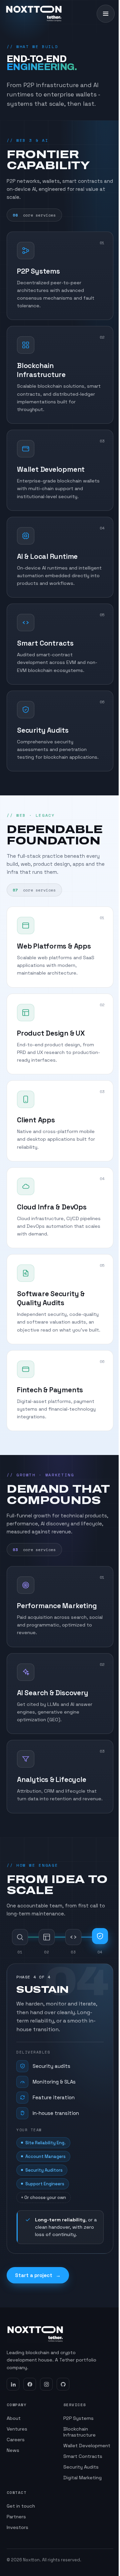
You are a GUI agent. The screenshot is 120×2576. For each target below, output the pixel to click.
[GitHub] (63, 2384)
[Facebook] (30, 2384)
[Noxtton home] (34, 14)
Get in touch (21, 2506)
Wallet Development (87, 2446)
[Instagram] (46, 2384)
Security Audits (81, 2467)
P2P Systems (78, 2418)
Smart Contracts (83, 2456)
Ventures (17, 2429)
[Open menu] (106, 14)
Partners (16, 2517)
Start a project (38, 2275)
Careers (16, 2440)
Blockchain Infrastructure (79, 2432)
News (13, 2450)
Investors (17, 2527)
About (14, 2418)
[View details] (102, 245)
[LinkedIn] (13, 2384)
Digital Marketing (82, 2478)
